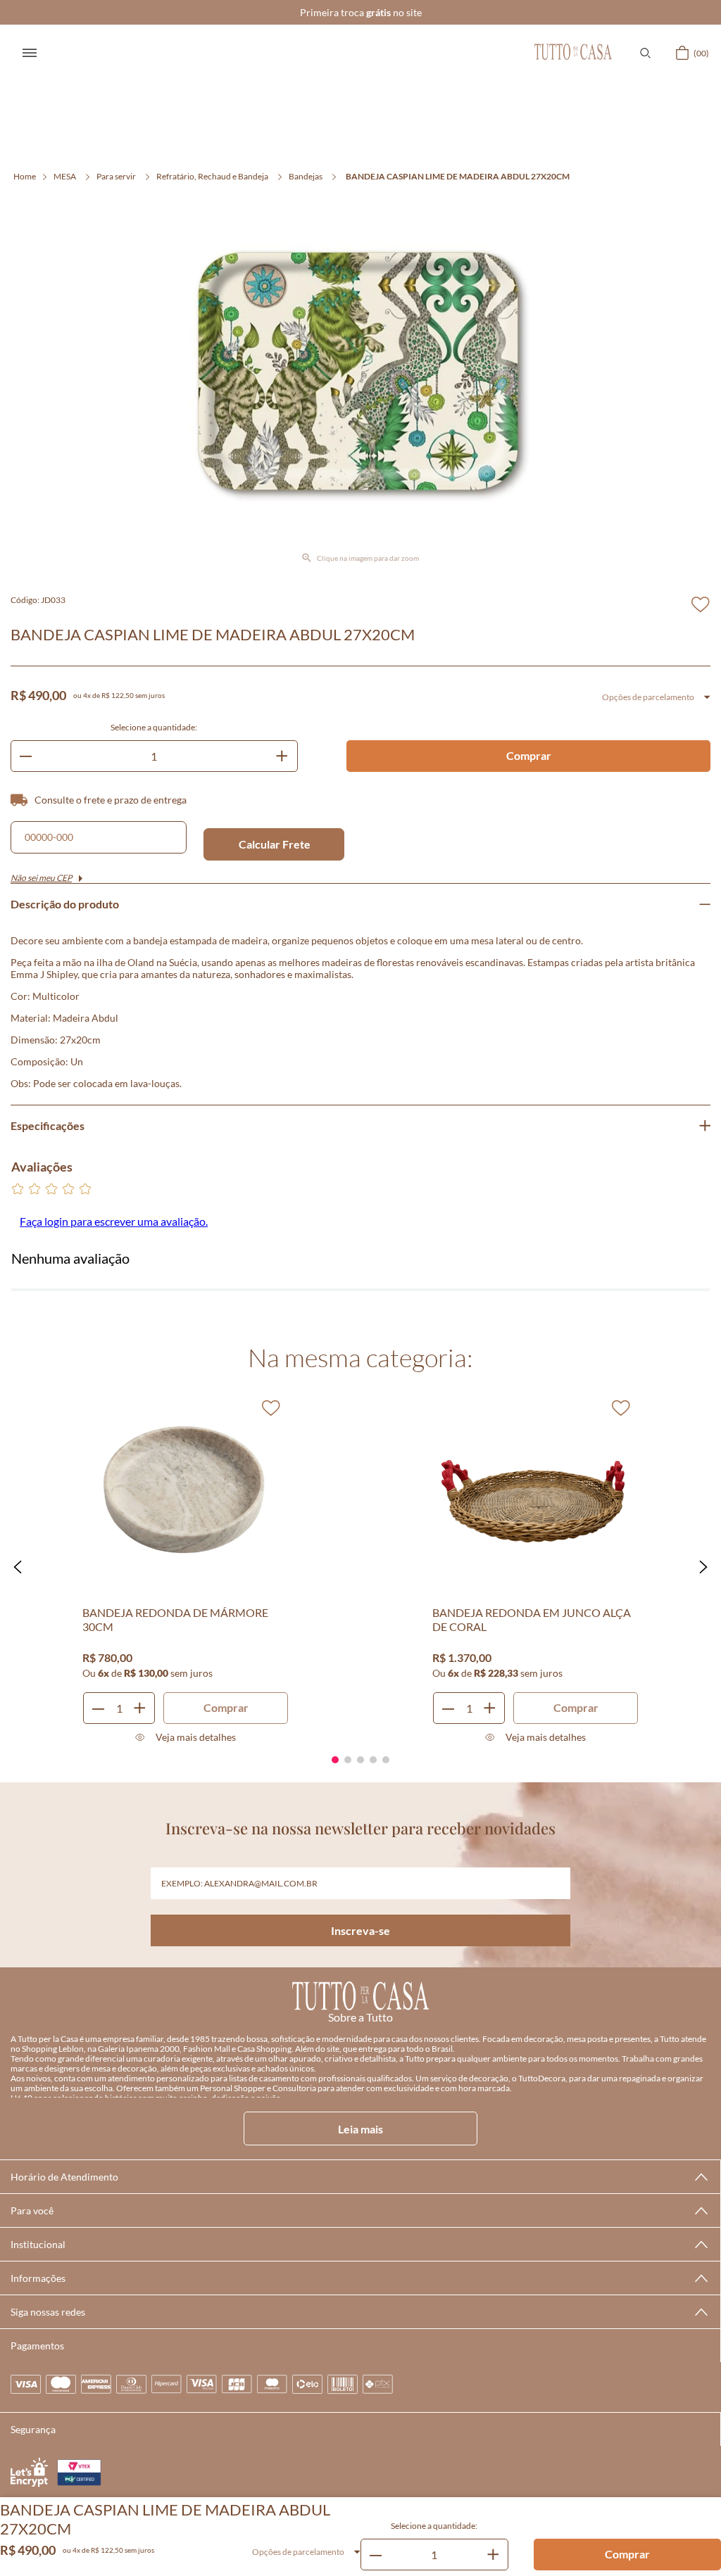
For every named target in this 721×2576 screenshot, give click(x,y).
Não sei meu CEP (41, 878)
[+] (493, 2555)
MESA (65, 176)
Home (25, 176)
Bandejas (306, 176)
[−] (376, 2555)
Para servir (116, 176)
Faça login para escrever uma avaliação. (114, 1221)
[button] (645, 53)
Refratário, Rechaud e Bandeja (212, 176)
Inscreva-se (360, 1930)
